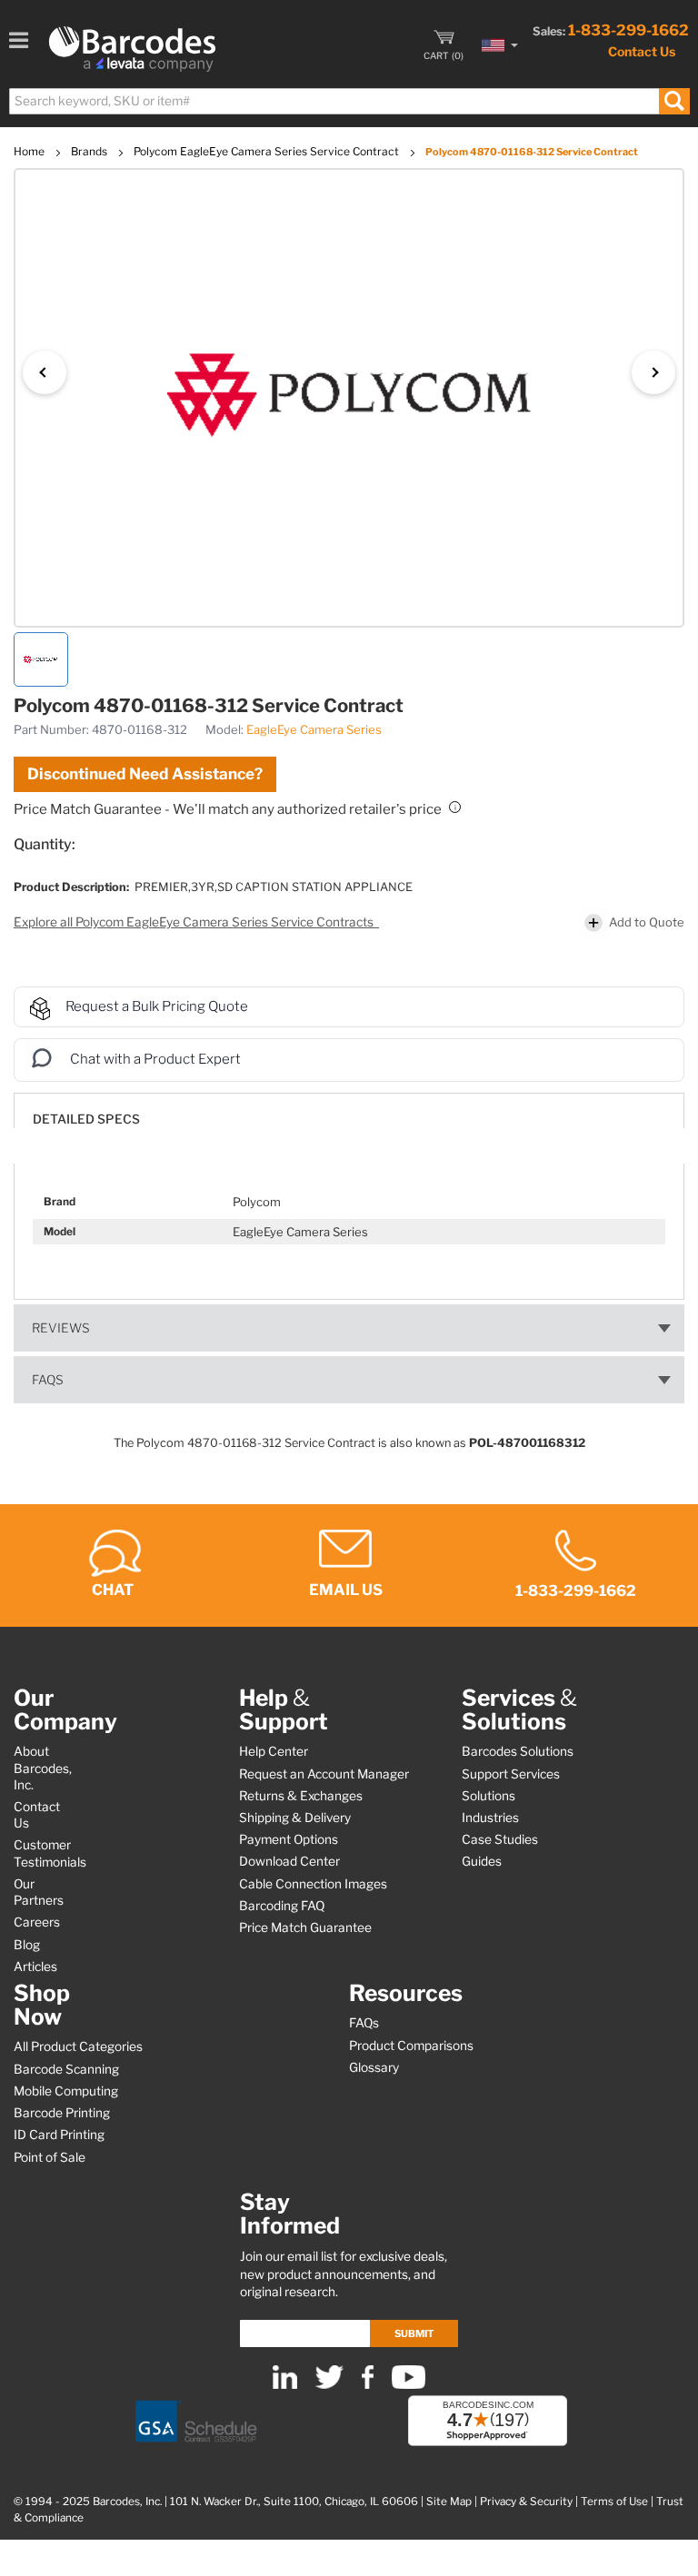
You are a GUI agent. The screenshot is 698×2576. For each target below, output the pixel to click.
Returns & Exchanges (301, 1796)
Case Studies (500, 1839)
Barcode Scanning (66, 2069)
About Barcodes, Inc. (43, 1768)
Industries (490, 1818)
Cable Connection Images (313, 1884)
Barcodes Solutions (518, 1751)
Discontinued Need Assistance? (145, 774)
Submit (414, 2333)
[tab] (349, 1110)
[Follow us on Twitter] (329, 2385)
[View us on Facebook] (368, 2385)
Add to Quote (647, 922)
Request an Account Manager (324, 1774)
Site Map (449, 2502)
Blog (27, 1945)
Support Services (511, 1774)
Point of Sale (50, 2157)
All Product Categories (78, 2046)
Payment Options (289, 1839)
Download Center (289, 1861)
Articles (35, 1967)
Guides (482, 1861)
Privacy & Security (526, 2502)
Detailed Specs (86, 1119)
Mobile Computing (66, 2091)
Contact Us (642, 51)
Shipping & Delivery (295, 1818)
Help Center (274, 1751)
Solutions (489, 1796)
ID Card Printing (59, 2135)
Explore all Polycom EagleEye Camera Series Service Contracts (195, 922)
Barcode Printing (62, 2113)
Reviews (61, 1328)
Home (30, 151)
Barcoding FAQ (282, 1906)
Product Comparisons (411, 2046)
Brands (90, 151)
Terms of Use (614, 2502)
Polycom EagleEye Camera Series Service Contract (268, 151)
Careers (37, 1922)
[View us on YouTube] (409, 2385)
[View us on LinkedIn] (285, 2385)
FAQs (48, 1380)
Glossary (374, 2067)
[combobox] (349, 101)
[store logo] (132, 49)
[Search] (674, 101)
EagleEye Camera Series (314, 729)
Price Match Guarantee (305, 1927)
